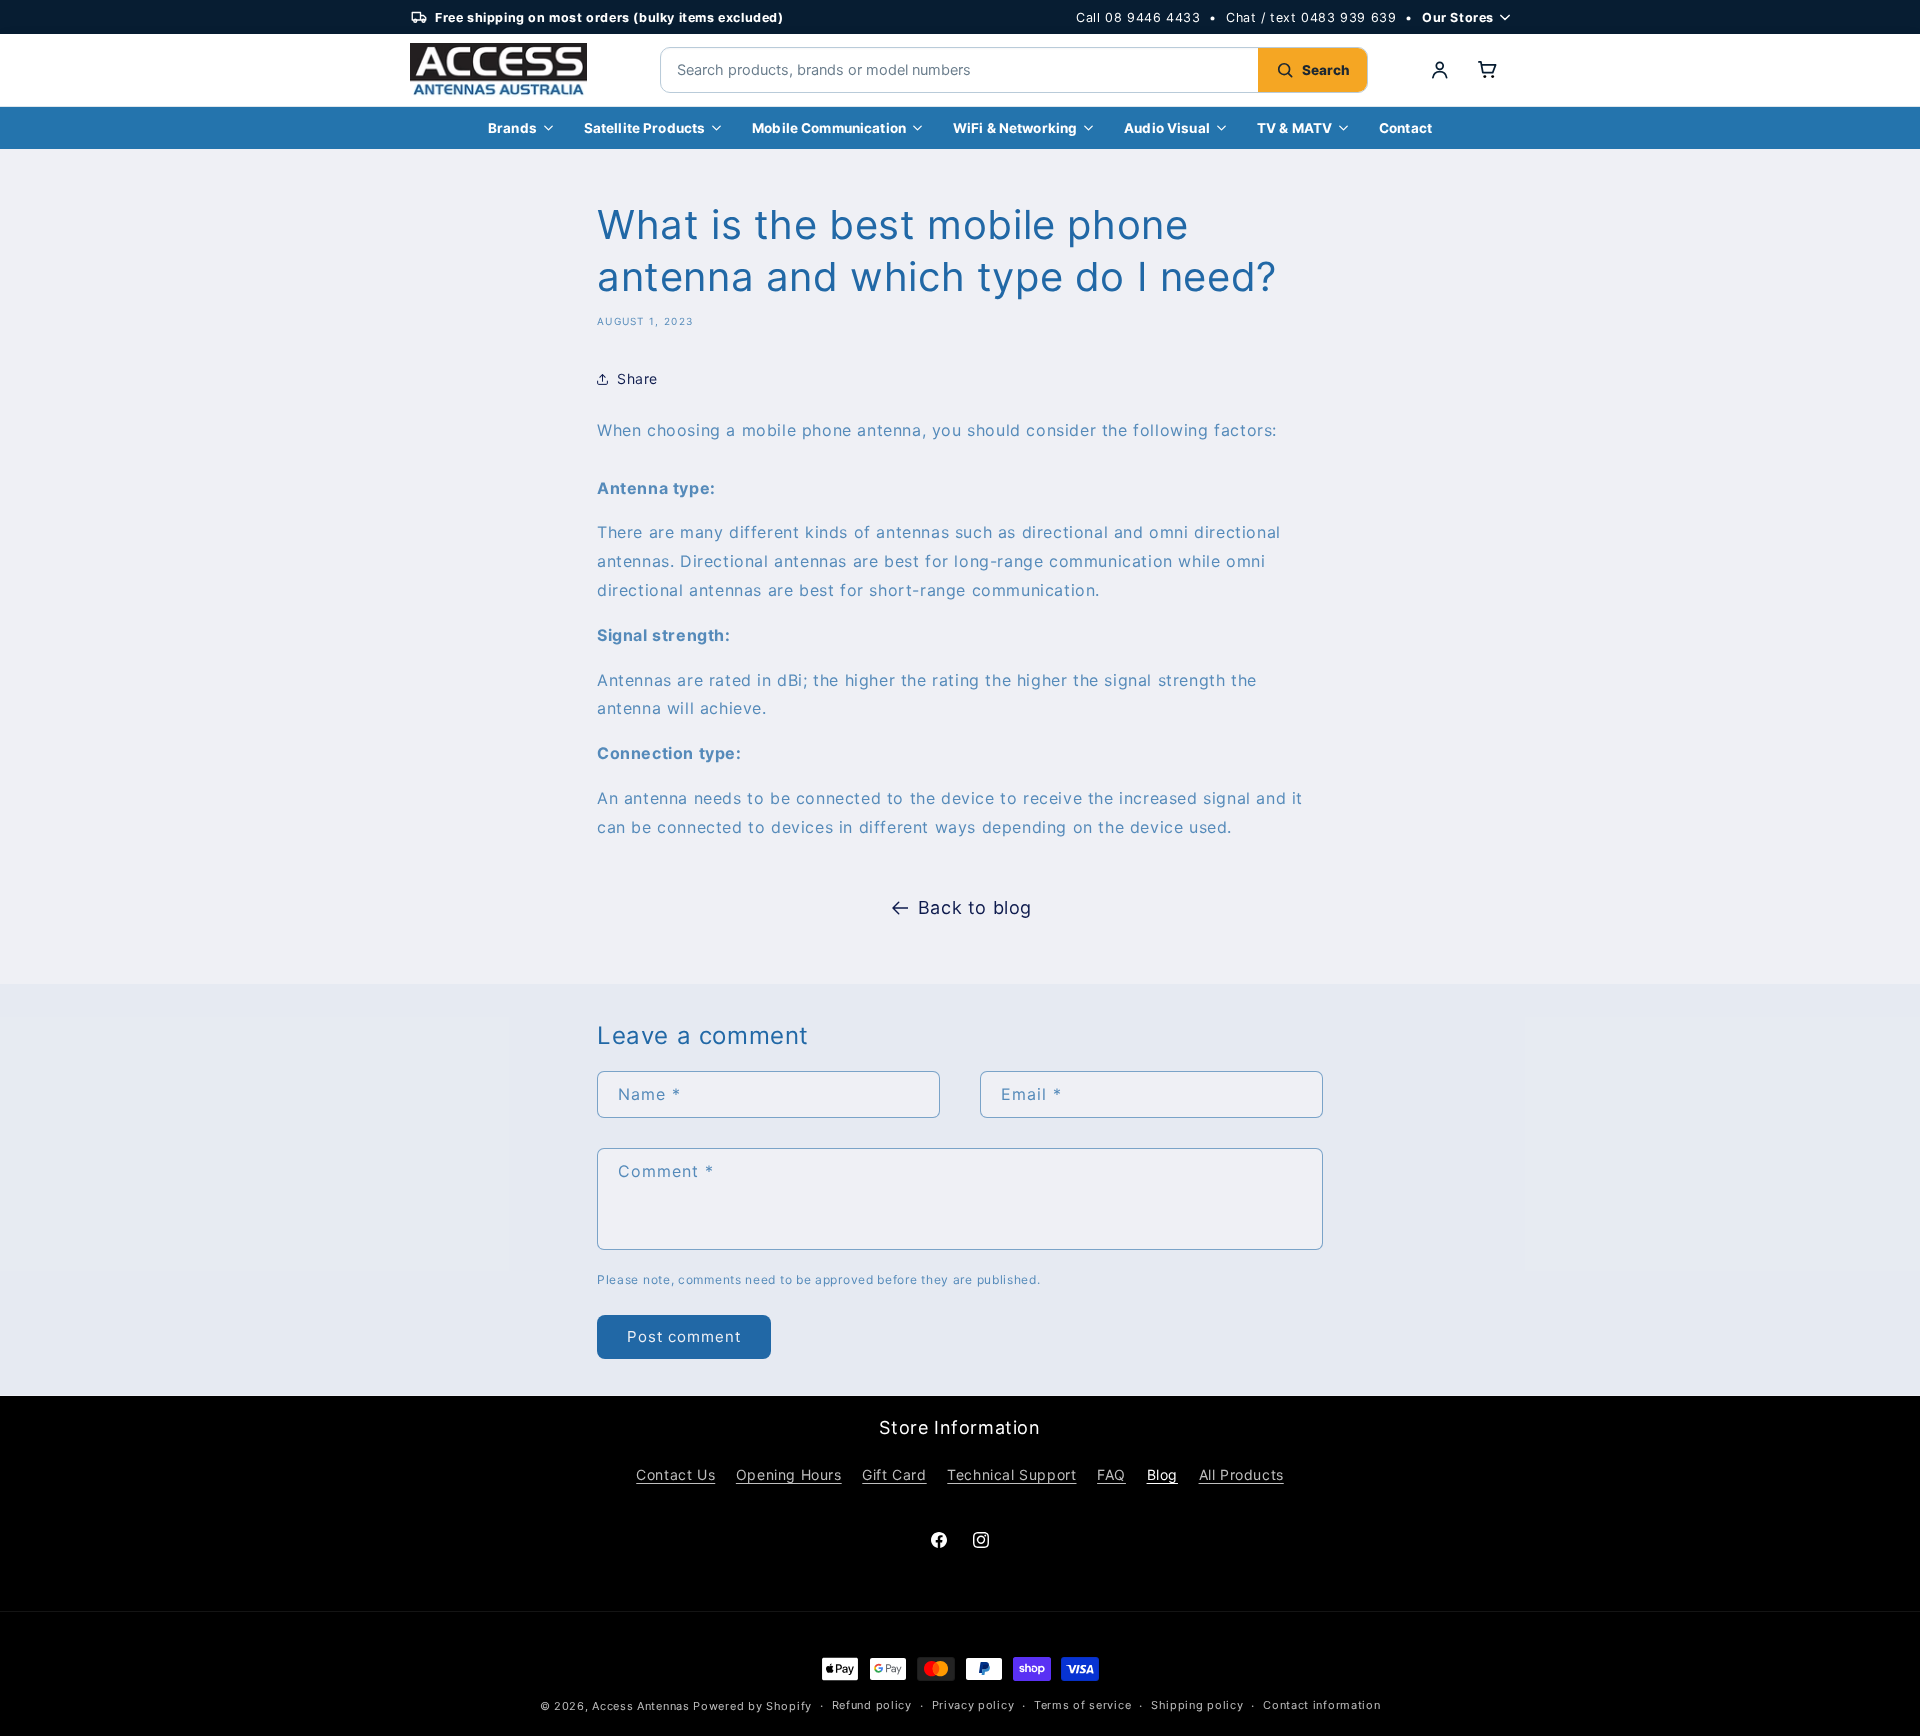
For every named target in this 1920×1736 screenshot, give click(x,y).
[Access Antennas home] (510, 70)
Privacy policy (973, 1705)
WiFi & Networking (1015, 128)
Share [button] (637, 378)
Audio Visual (1167, 128)
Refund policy (872, 1705)
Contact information (1321, 1705)
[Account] (1440, 70)
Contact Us (675, 1474)
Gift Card (894, 1474)
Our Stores (1458, 17)
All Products (1241, 1474)
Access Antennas (641, 1706)
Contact (1405, 128)
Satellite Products (644, 128)
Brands (512, 128)
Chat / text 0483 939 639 (1311, 17)
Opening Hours (789, 1474)
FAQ (1111, 1474)
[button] (1488, 70)
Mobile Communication (829, 128)
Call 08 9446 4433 (1138, 17)
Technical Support (1011, 1474)
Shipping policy (1197, 1705)
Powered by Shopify (752, 1706)
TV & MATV (1294, 128)
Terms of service (1082, 1705)
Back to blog (975, 907)
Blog (1162, 1474)
